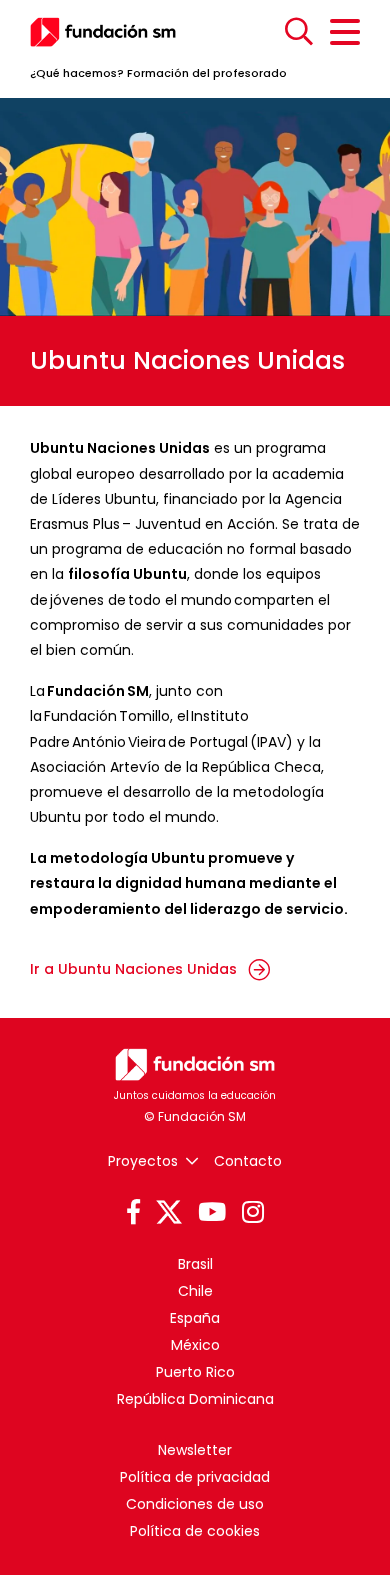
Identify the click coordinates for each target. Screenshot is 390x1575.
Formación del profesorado (207, 73)
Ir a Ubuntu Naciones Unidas (135, 969)
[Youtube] (212, 1213)
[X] (169, 1213)
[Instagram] (253, 1213)
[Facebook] (133, 1213)
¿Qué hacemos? (77, 73)
